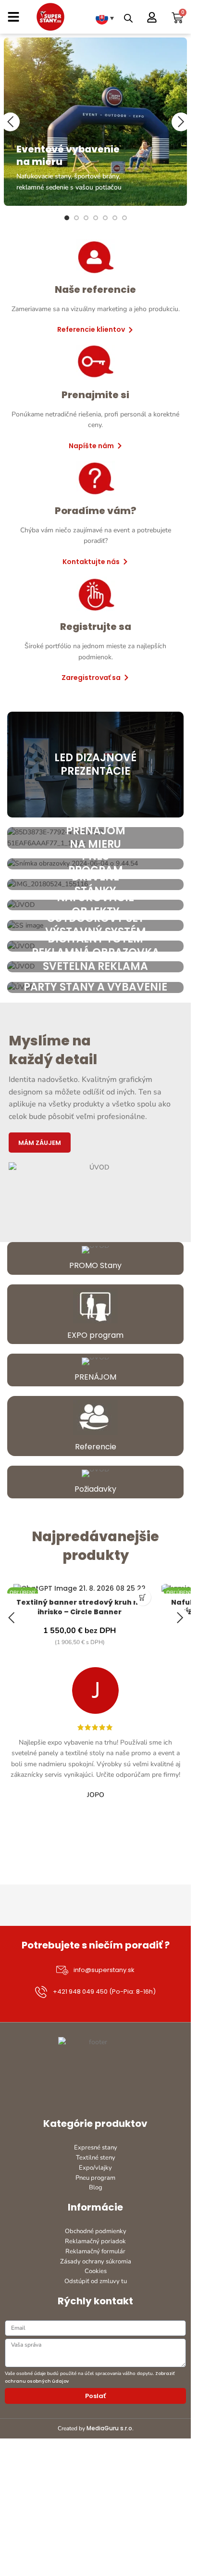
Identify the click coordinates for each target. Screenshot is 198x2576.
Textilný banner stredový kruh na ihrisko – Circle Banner (80, 1607)
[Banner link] (96, 122)
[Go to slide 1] (67, 218)
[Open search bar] (128, 18)
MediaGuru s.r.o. (110, 2428)
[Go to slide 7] (124, 218)
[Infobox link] (95, 1258)
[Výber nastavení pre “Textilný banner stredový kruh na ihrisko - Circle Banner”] (142, 1597)
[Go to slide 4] (96, 218)
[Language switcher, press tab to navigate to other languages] (105, 18)
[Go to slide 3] (86, 218)
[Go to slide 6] (115, 218)
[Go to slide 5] (105, 218)
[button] (10, 122)
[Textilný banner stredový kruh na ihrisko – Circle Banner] (80, 1589)
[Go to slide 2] (76, 218)
